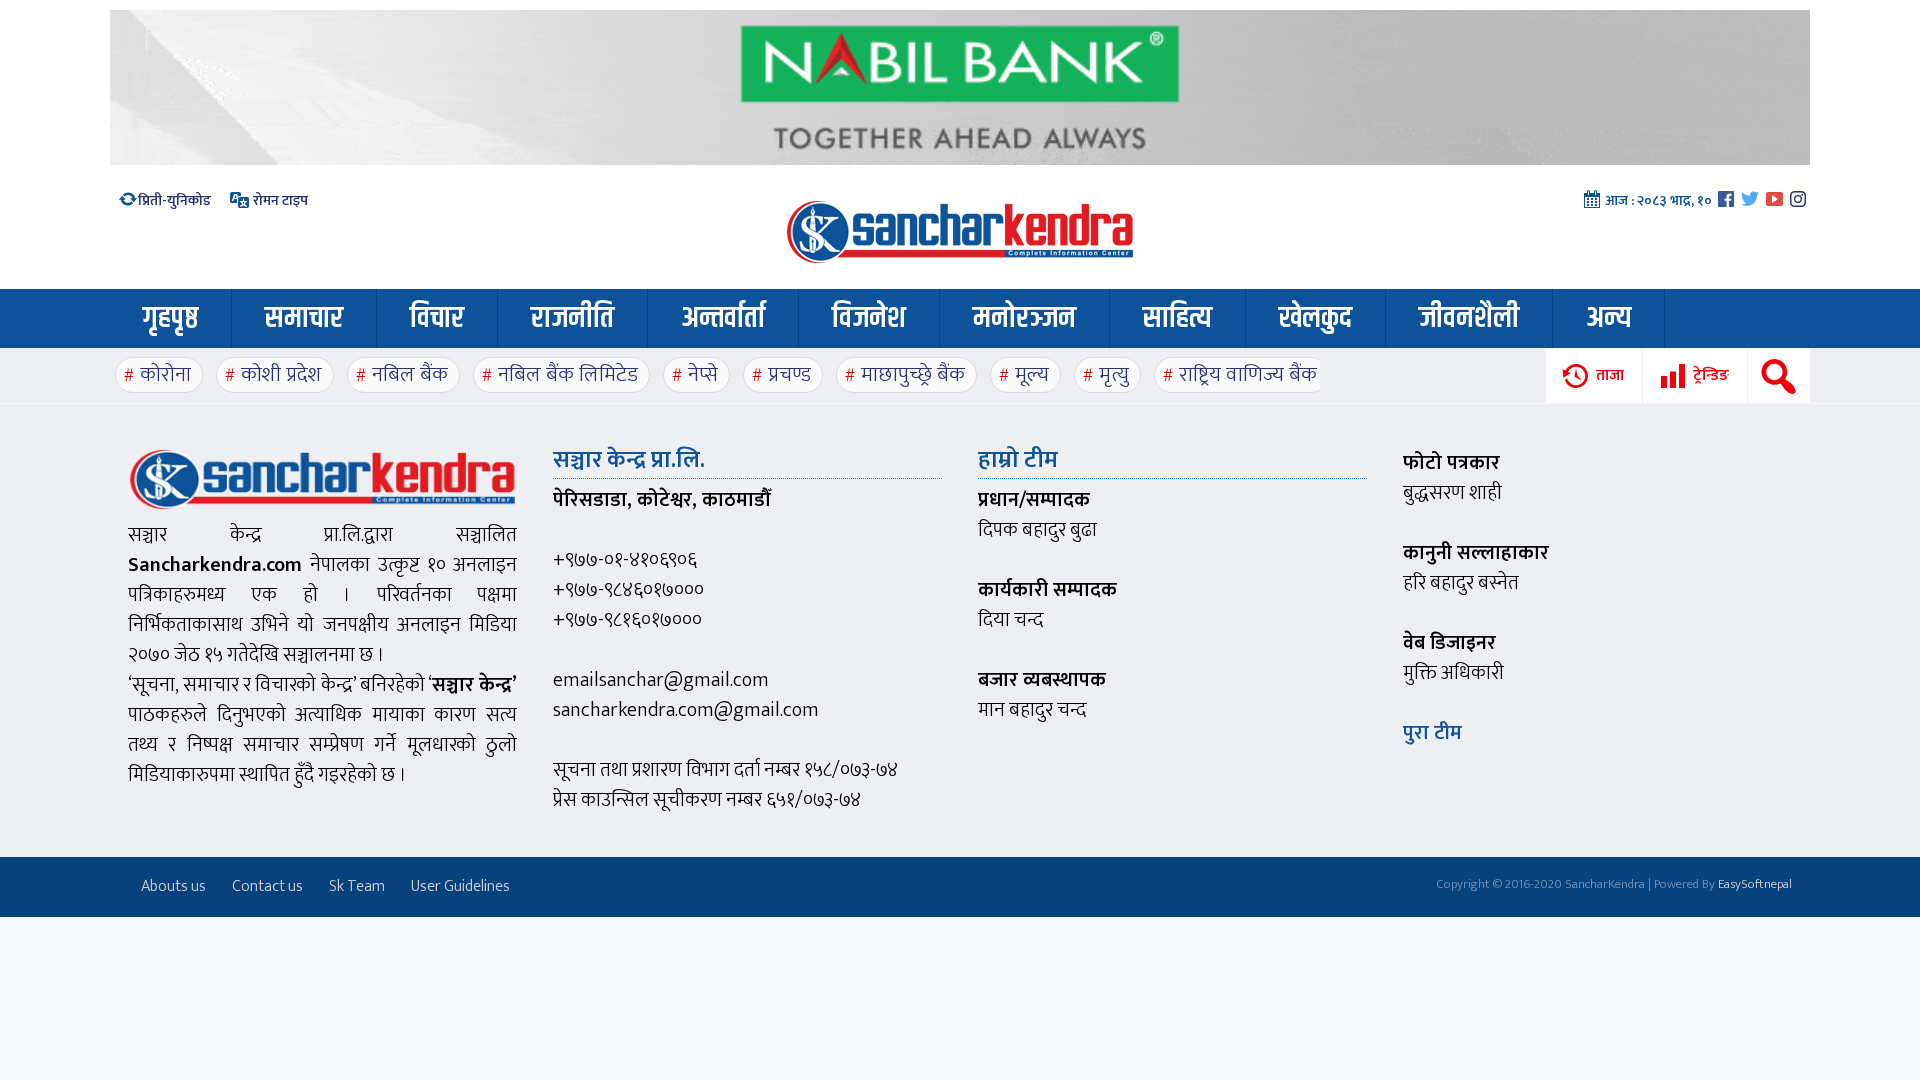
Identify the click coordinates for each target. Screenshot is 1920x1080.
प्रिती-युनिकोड (174, 200)
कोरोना (165, 374)
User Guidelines (460, 886)
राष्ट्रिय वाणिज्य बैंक (1248, 374)
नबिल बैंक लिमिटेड (568, 374)
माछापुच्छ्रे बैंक (913, 374)
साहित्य (1177, 318)
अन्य (1608, 318)
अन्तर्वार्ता (723, 318)
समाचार (304, 318)
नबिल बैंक (410, 374)
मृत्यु (1114, 374)
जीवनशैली (1469, 318)
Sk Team (357, 886)
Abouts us (173, 886)
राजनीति (572, 318)
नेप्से (703, 374)
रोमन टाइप (279, 200)
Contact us (267, 886)
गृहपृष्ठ (170, 318)
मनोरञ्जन (1024, 318)
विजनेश (869, 318)
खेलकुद (1315, 318)
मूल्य (1032, 374)
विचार (437, 318)
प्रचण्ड (789, 374)
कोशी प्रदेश (281, 374)
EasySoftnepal (1755, 884)
